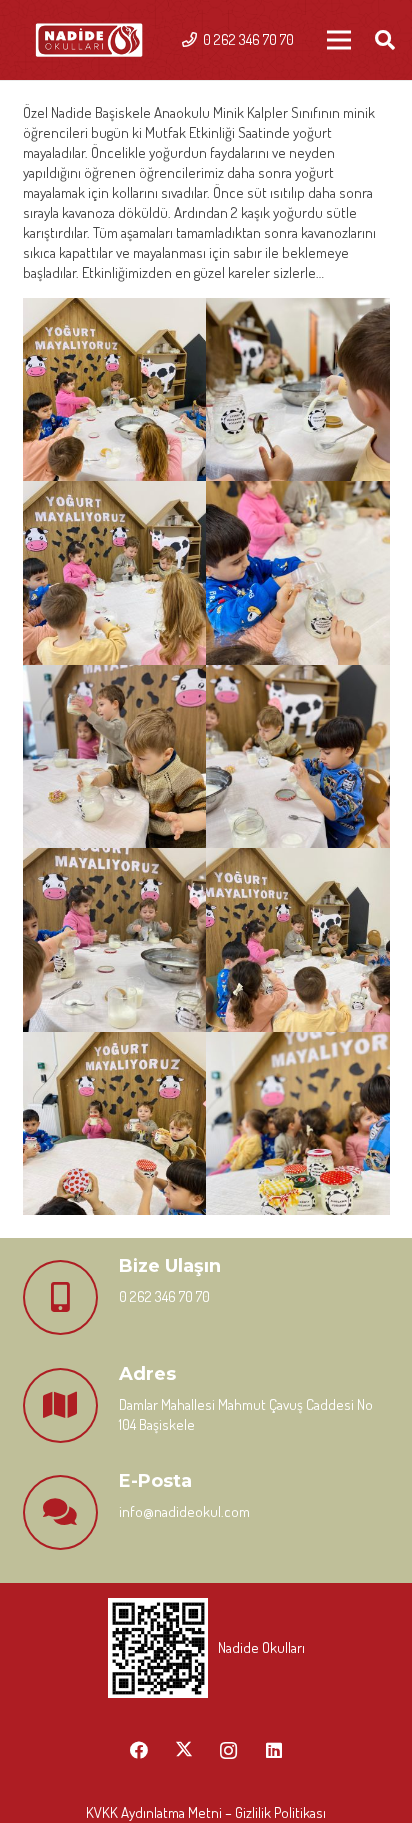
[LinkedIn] (273, 1750)
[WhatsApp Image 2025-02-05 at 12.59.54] (298, 1124)
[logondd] (89, 40)
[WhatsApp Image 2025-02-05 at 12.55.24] (115, 390)
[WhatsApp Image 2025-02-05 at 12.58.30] (115, 940)
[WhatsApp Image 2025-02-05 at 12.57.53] (115, 757)
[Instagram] (228, 1750)
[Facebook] (138, 1750)
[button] (385, 40)
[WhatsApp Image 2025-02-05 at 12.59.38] (115, 1124)
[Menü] (339, 40)
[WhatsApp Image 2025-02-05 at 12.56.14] (298, 390)
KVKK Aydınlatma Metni (154, 1812)
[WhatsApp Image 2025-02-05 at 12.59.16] (298, 940)
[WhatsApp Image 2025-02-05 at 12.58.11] (298, 757)
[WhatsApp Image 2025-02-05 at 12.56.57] (115, 573)
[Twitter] (183, 1750)
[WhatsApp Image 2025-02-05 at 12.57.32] (298, 573)
